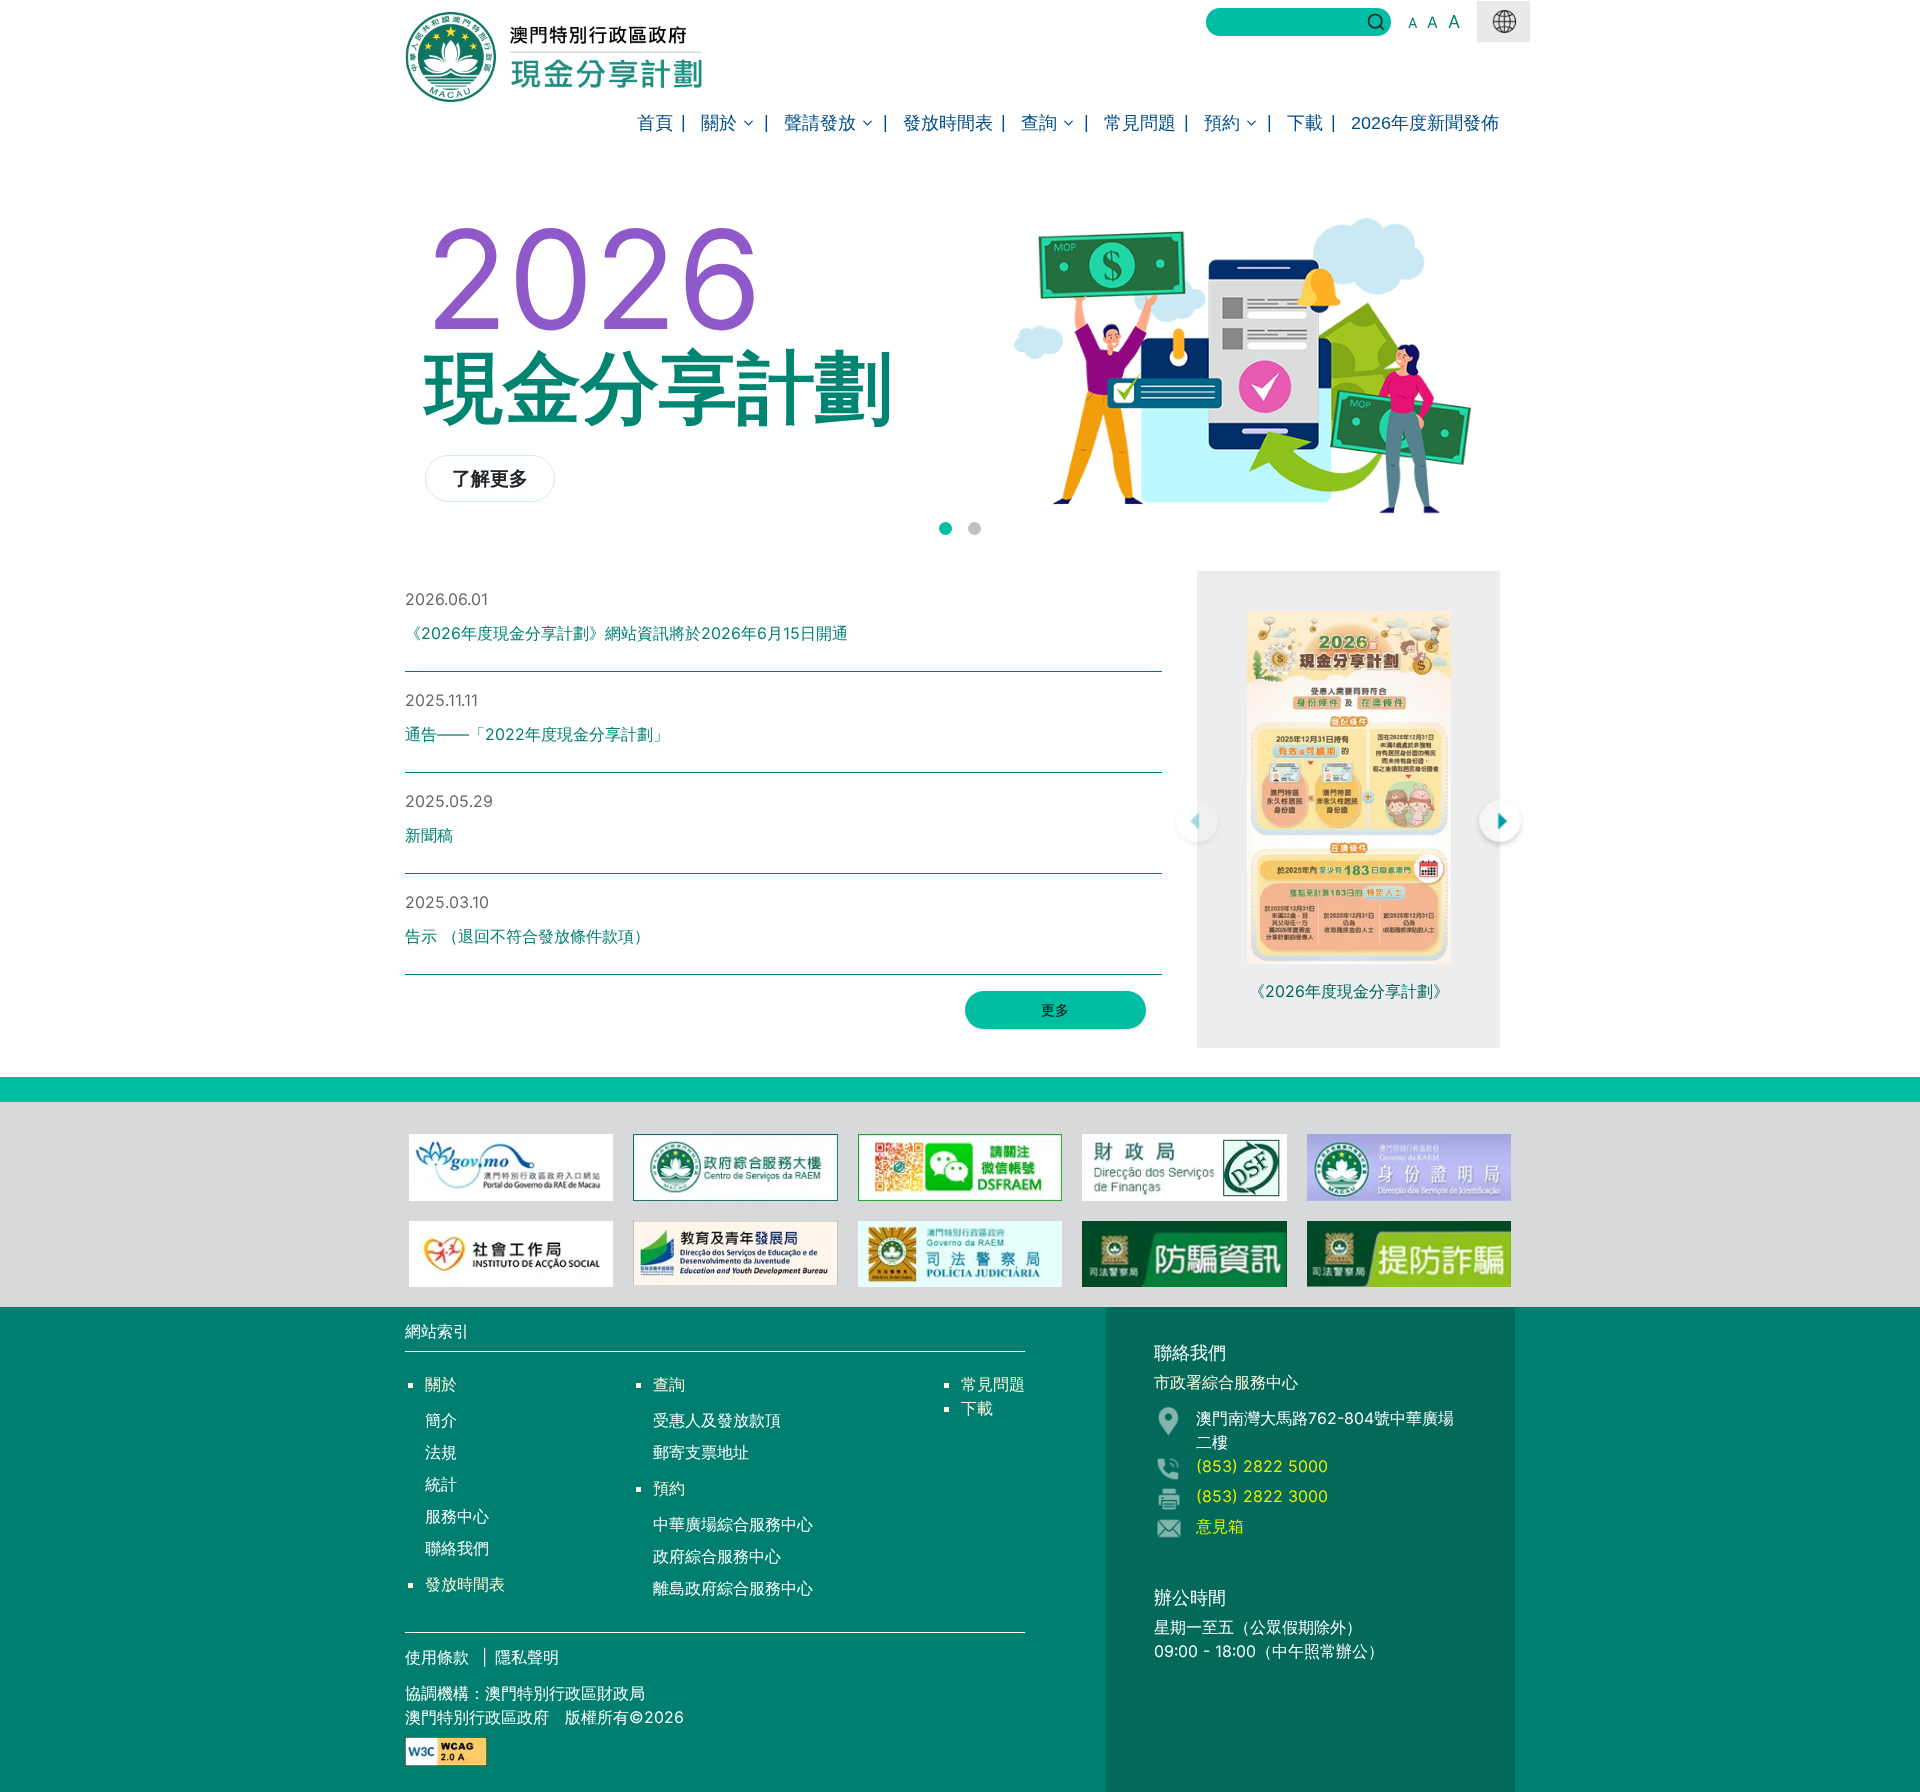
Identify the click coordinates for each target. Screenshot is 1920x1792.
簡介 (441, 1420)
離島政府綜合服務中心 (733, 1588)
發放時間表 (948, 123)
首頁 (655, 123)
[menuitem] (655, 123)
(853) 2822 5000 (1262, 1466)
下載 (1305, 123)
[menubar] (960, 123)
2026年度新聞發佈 (1425, 123)
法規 (441, 1452)
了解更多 (490, 478)
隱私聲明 (527, 1657)
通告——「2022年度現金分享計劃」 (537, 734)
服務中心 (457, 1516)
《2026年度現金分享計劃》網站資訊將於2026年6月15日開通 (626, 633)
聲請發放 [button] (820, 123)
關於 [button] (719, 123)
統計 (441, 1484)
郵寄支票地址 (701, 1452)
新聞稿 (429, 835)
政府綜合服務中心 (717, 1556)
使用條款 (439, 1657)
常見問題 (1140, 123)
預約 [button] (1222, 123)
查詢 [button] (1039, 123)
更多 (1055, 1009)
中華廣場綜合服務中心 (733, 1524)
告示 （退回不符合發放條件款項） (527, 936)
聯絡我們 (457, 1548)
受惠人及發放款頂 (717, 1420)
